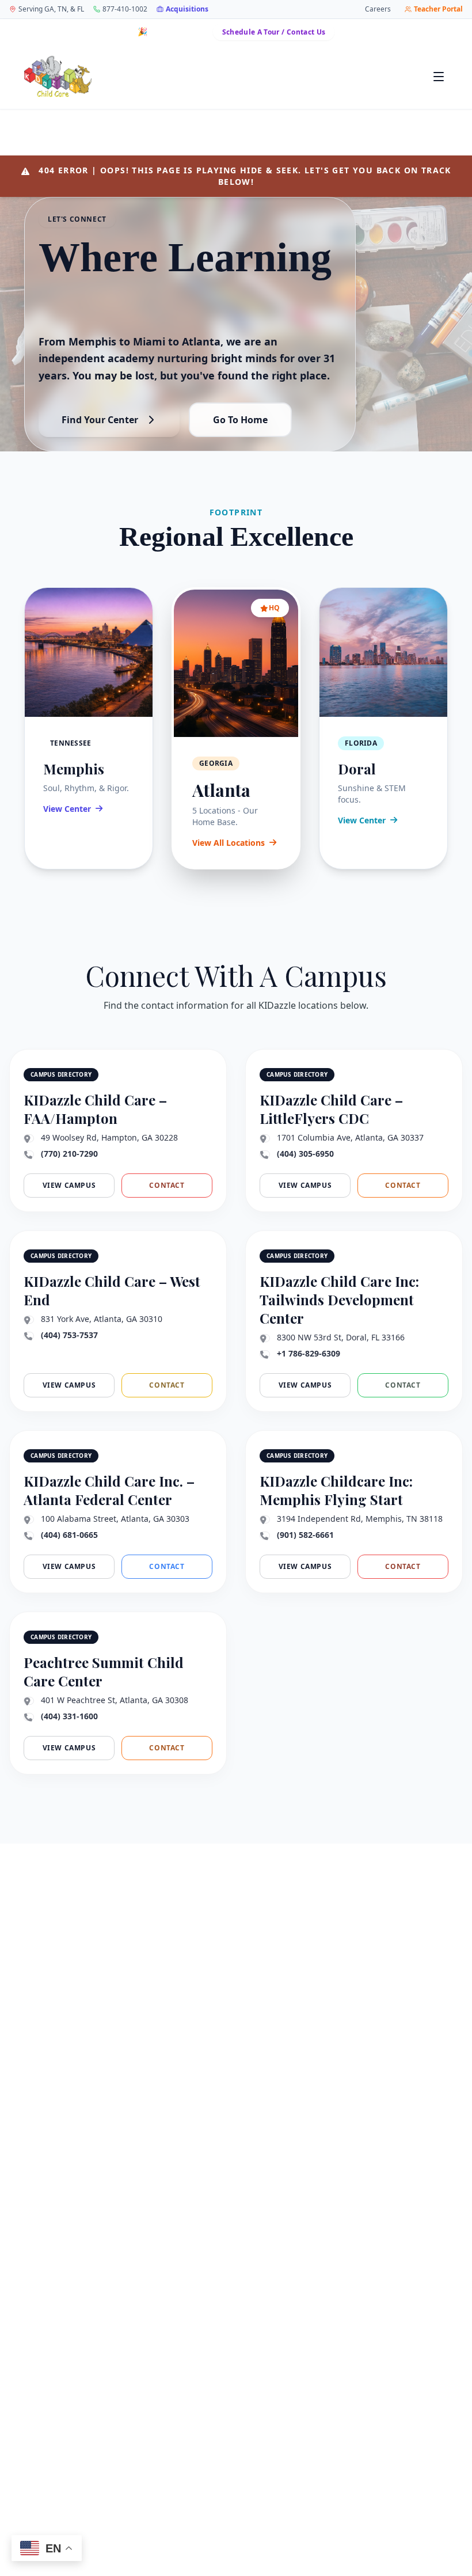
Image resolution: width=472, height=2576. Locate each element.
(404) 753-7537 (69, 1335)
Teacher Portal (438, 9)
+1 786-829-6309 (309, 1353)
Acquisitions (187, 9)
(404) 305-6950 (305, 1154)
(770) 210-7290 (69, 1154)
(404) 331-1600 (69, 1716)
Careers (378, 9)
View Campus (69, 1185)
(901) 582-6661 (305, 1535)
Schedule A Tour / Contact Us (274, 32)
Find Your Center (100, 420)
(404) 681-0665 (69, 1535)
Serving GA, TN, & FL (51, 9)
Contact (167, 1185)
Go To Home (240, 420)
